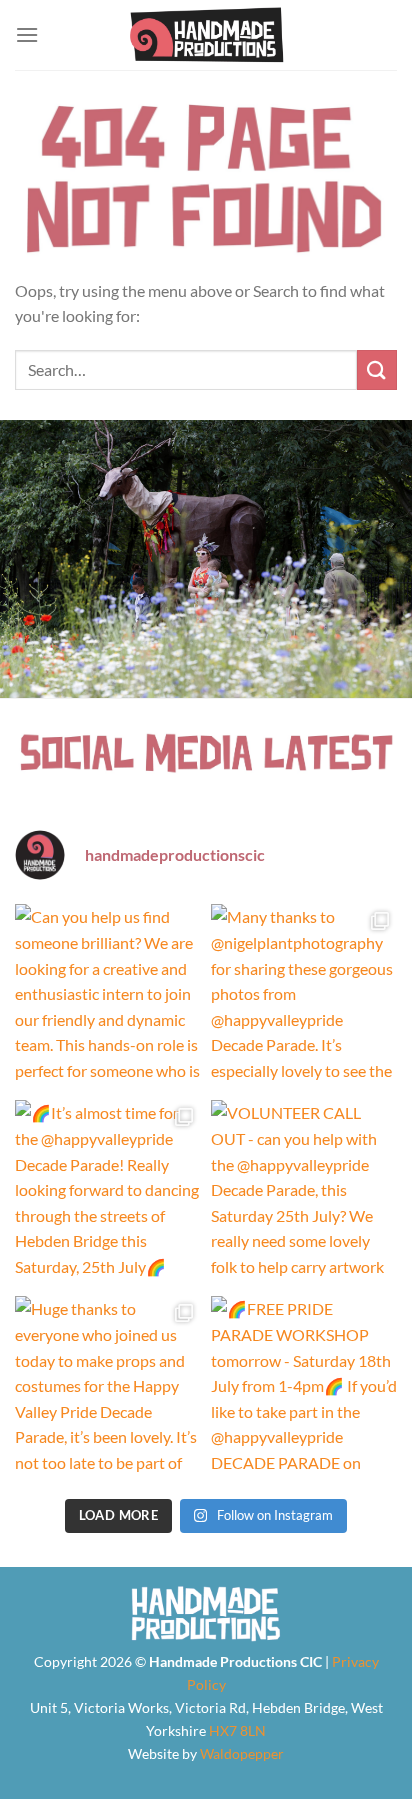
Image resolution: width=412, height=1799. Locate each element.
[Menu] (27, 34)
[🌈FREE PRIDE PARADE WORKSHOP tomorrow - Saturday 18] (304, 1389)
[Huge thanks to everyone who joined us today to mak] (108, 1389)
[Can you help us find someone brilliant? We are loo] (108, 997)
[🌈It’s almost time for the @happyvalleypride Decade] (108, 1193)
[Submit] (377, 369)
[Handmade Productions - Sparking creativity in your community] (206, 35)
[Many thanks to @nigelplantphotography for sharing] (304, 997)
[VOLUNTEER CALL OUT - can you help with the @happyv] (304, 1193)
